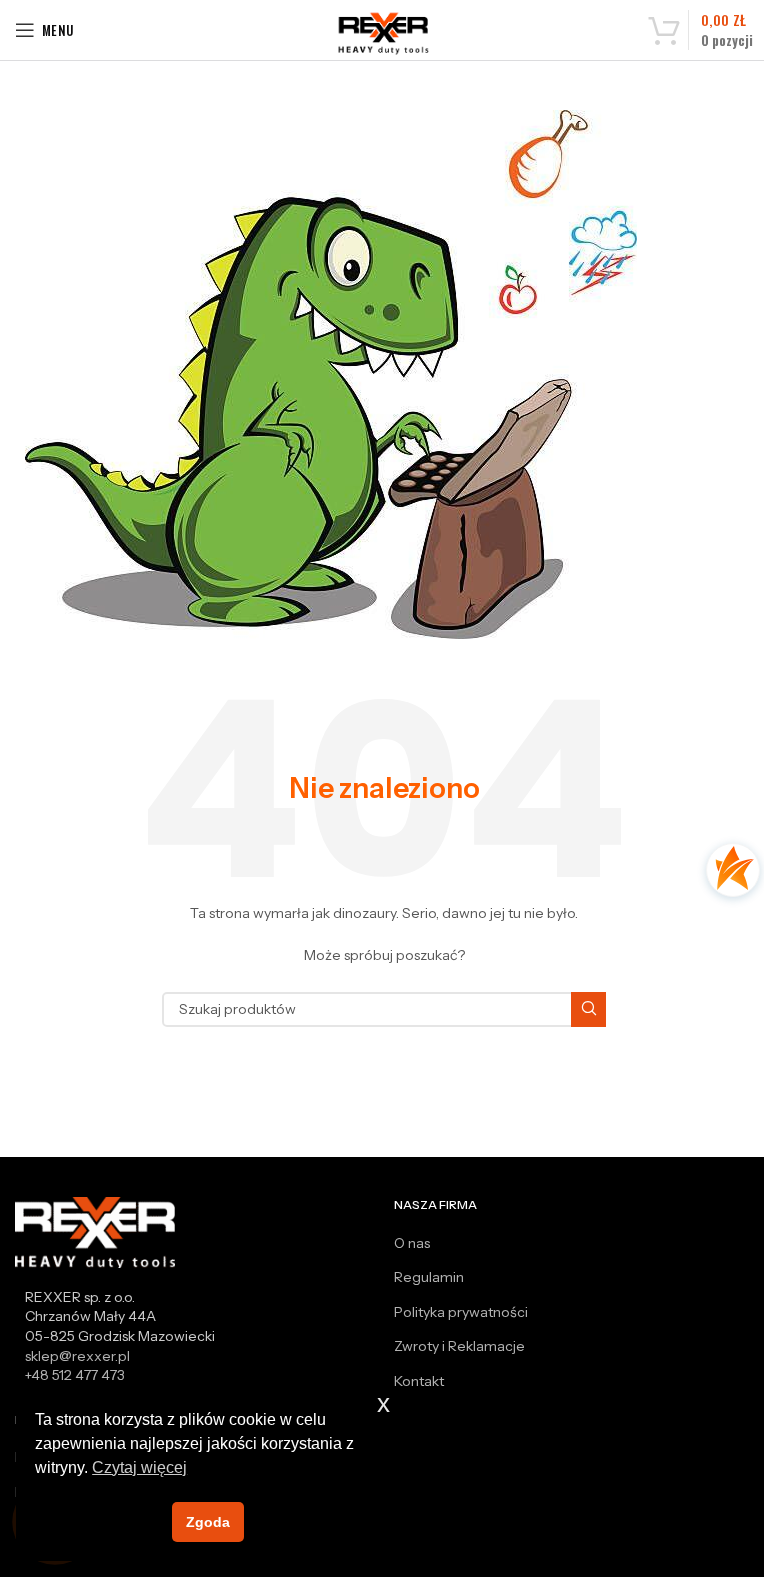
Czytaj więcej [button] (139, 1467)
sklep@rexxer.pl (77, 1356)
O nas (412, 1243)
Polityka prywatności (461, 1312)
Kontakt (419, 1381)
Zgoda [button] (208, 1522)
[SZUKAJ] (588, 1009)
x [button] (383, 1403)
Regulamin (429, 1277)
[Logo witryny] (384, 33)
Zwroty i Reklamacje (459, 1346)
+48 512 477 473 (75, 1375)
